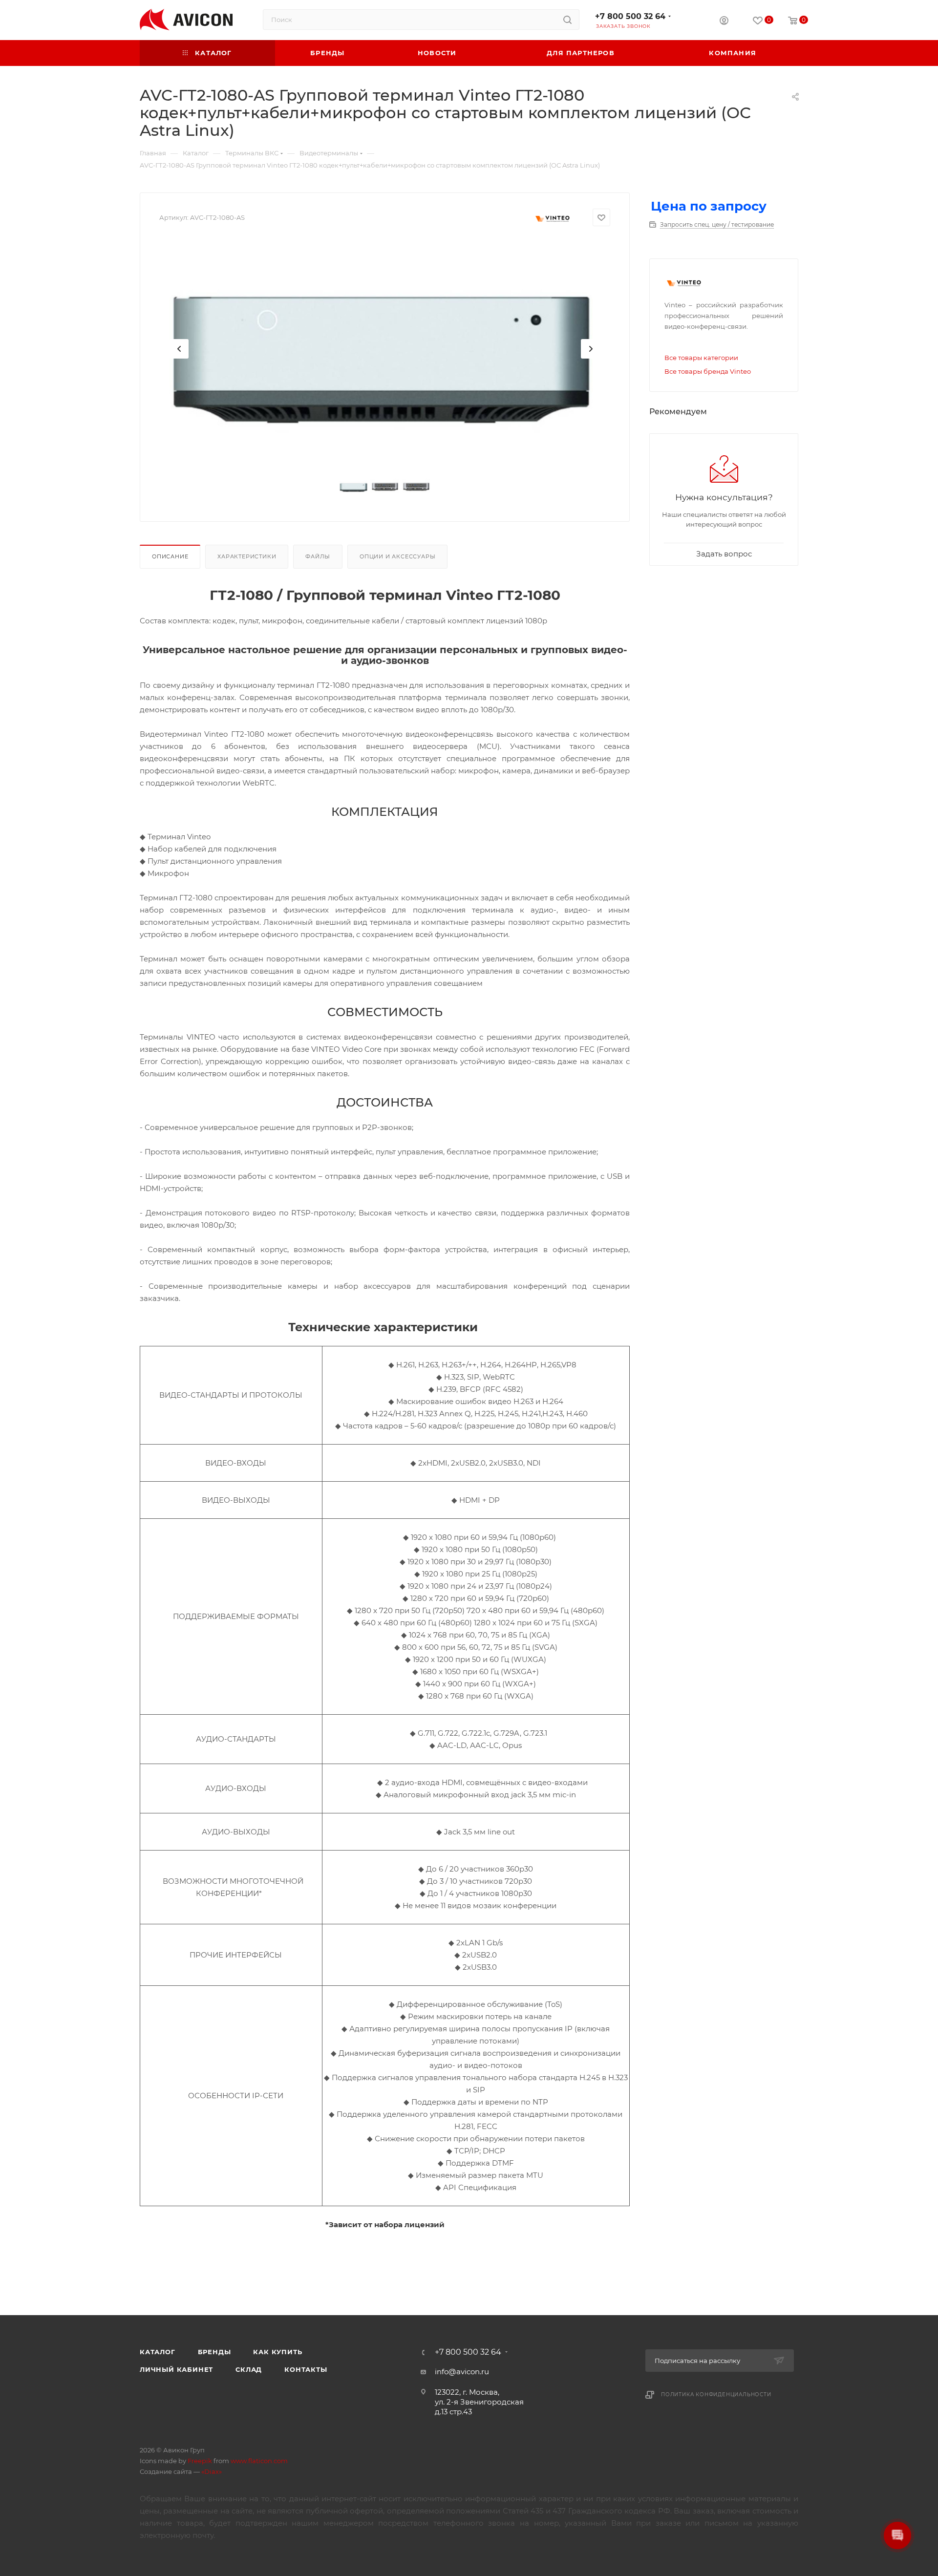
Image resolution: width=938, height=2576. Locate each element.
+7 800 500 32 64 (630, 16)
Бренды (214, 2352)
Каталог (158, 2352)
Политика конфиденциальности (716, 2395)
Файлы (318, 556)
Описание (170, 556)
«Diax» (212, 2471)
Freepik (200, 2461)
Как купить (277, 2352)
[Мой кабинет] (724, 22)
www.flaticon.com (259, 2461)
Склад (249, 2369)
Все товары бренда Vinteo (708, 371)
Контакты (306, 2369)
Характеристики (247, 556)
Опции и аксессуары (397, 556)
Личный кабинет (176, 2369)
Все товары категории (701, 358)
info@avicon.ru (462, 2372)
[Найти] (567, 20)
